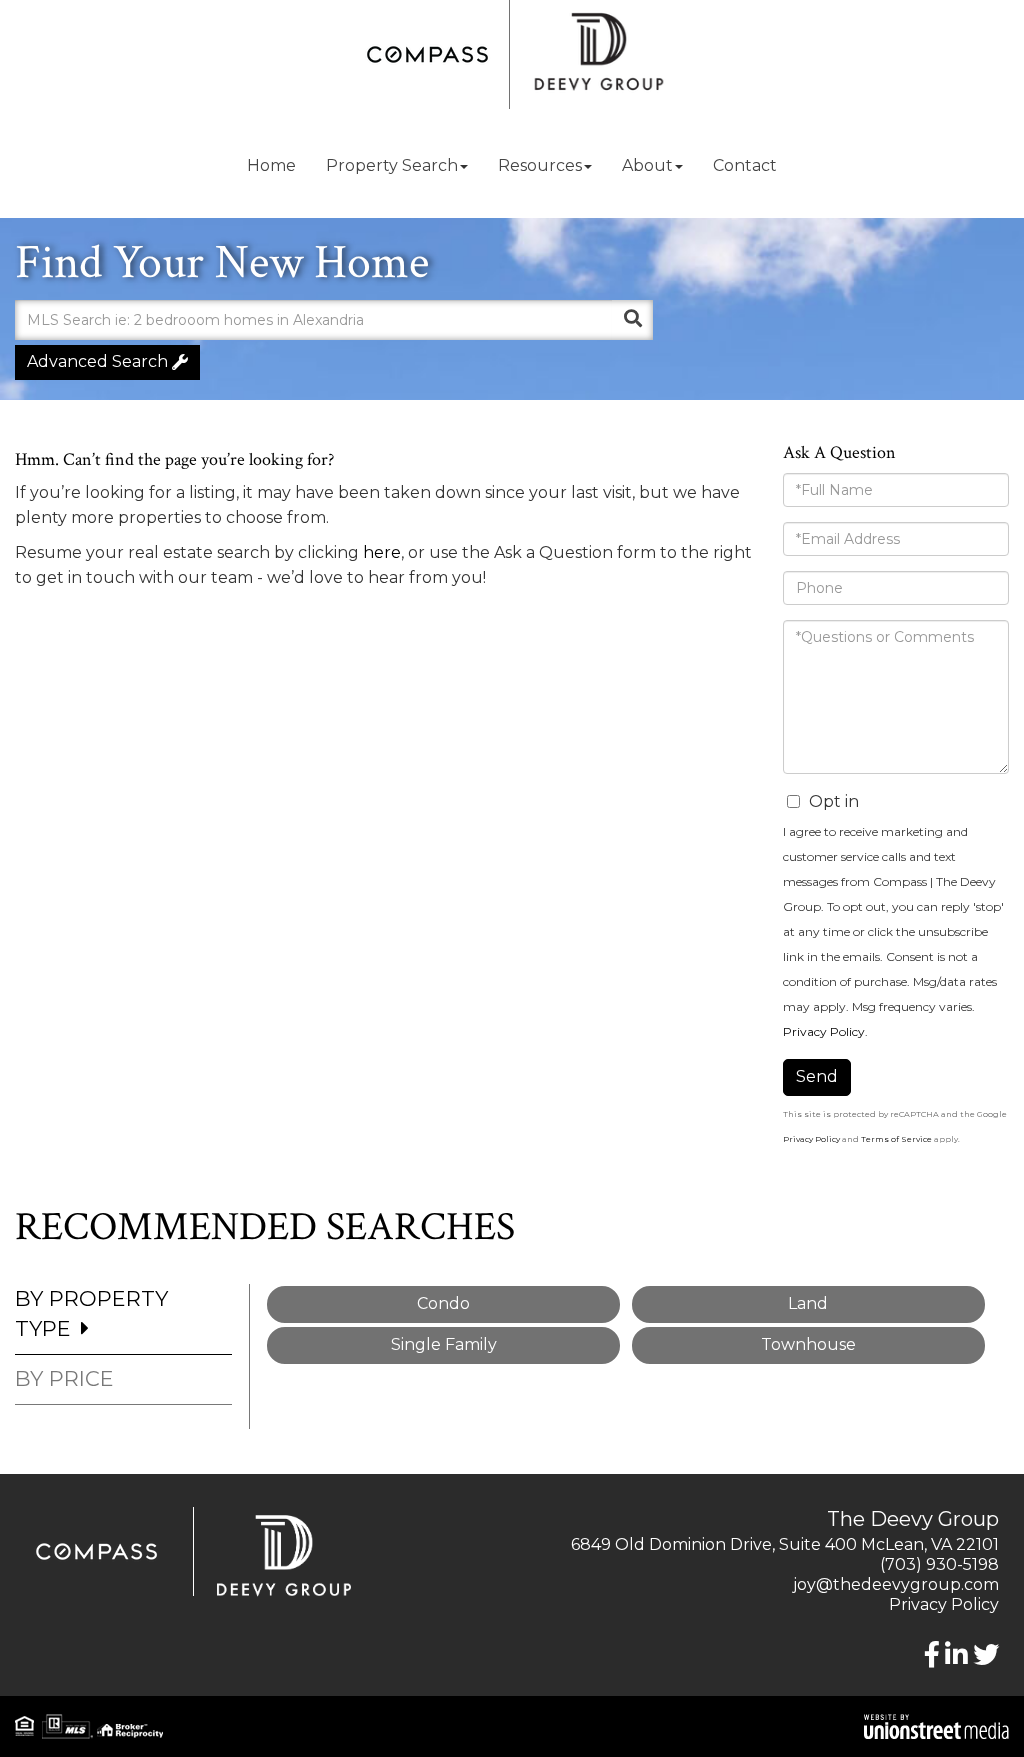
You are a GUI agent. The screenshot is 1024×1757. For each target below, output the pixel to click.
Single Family (444, 1344)
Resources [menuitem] (540, 165)
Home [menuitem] (271, 165)
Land (808, 1303)
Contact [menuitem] (745, 165)
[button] (633, 320)
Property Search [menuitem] (392, 165)
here (382, 552)
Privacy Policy (824, 1031)
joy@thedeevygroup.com (896, 1584)
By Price (64, 1378)
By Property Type (91, 1313)
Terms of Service (896, 1139)
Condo (443, 1303)
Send (817, 1076)
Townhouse (808, 1344)
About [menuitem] (647, 165)
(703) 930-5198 (939, 1564)
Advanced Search (97, 361)
